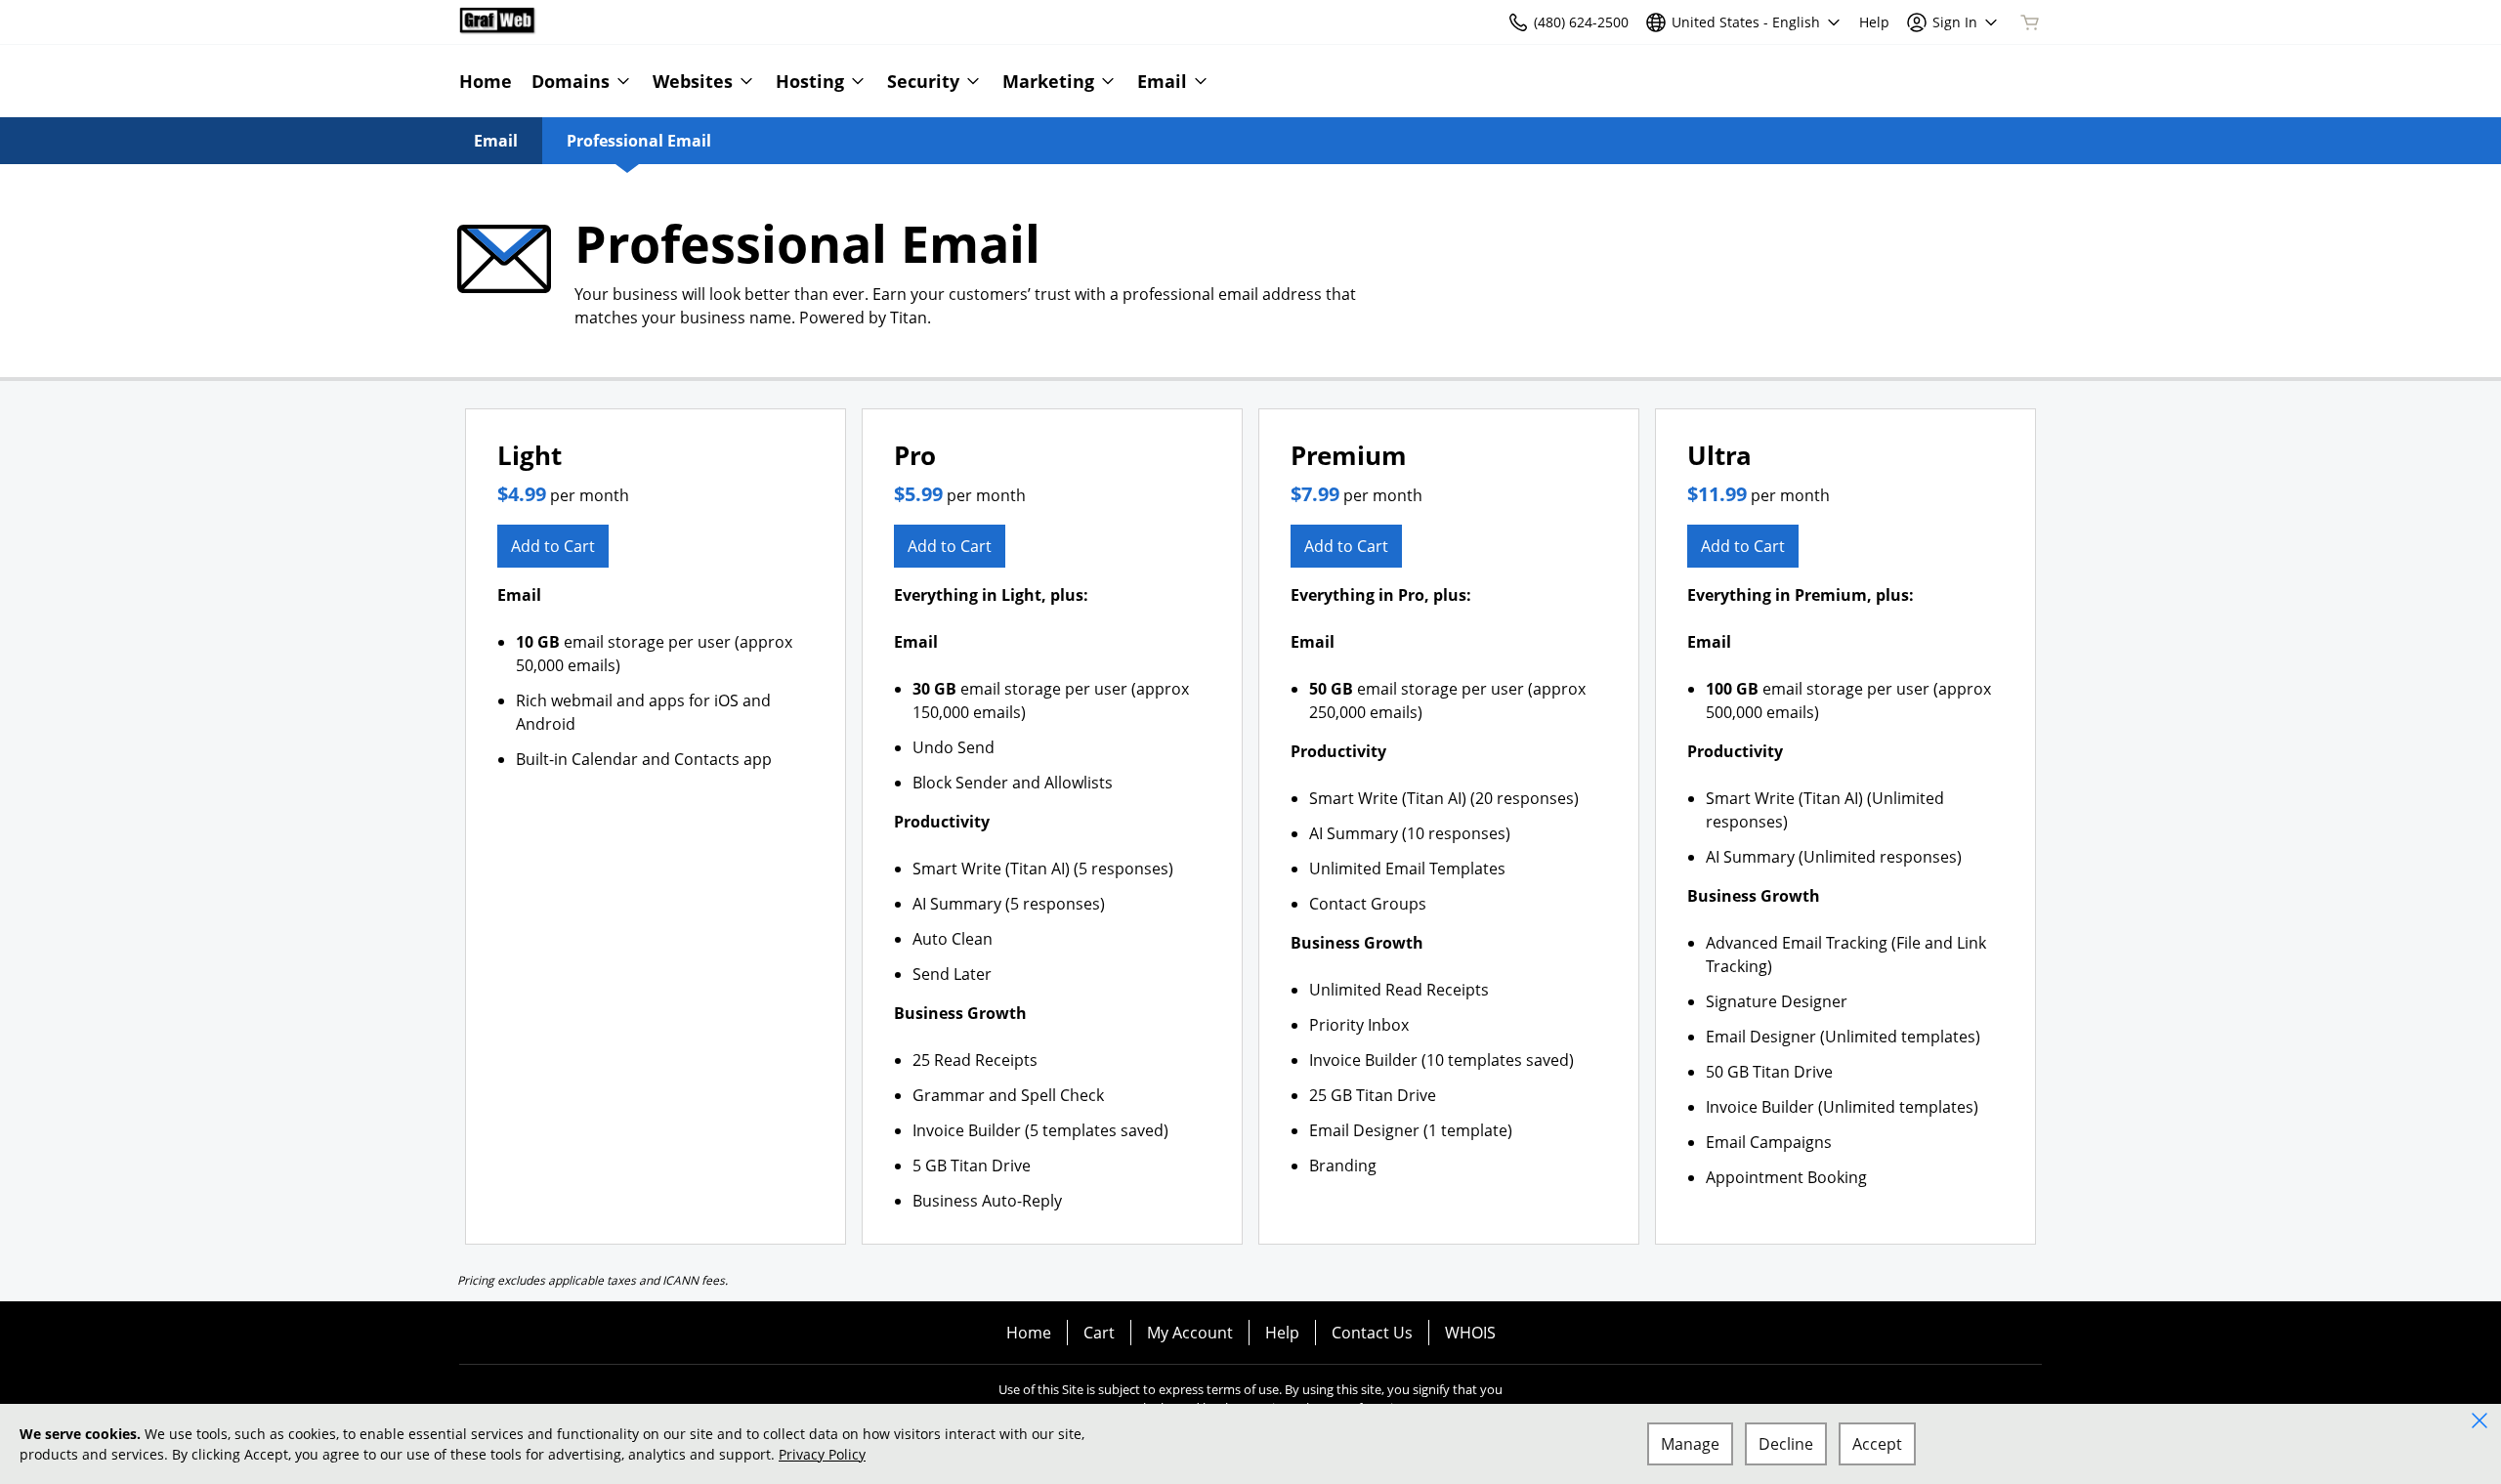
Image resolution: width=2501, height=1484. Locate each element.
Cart (1099, 1333)
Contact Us (1372, 1333)
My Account (1190, 1333)
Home (1029, 1333)
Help (1282, 1333)
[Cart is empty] (2030, 22)
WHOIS (1470, 1333)
